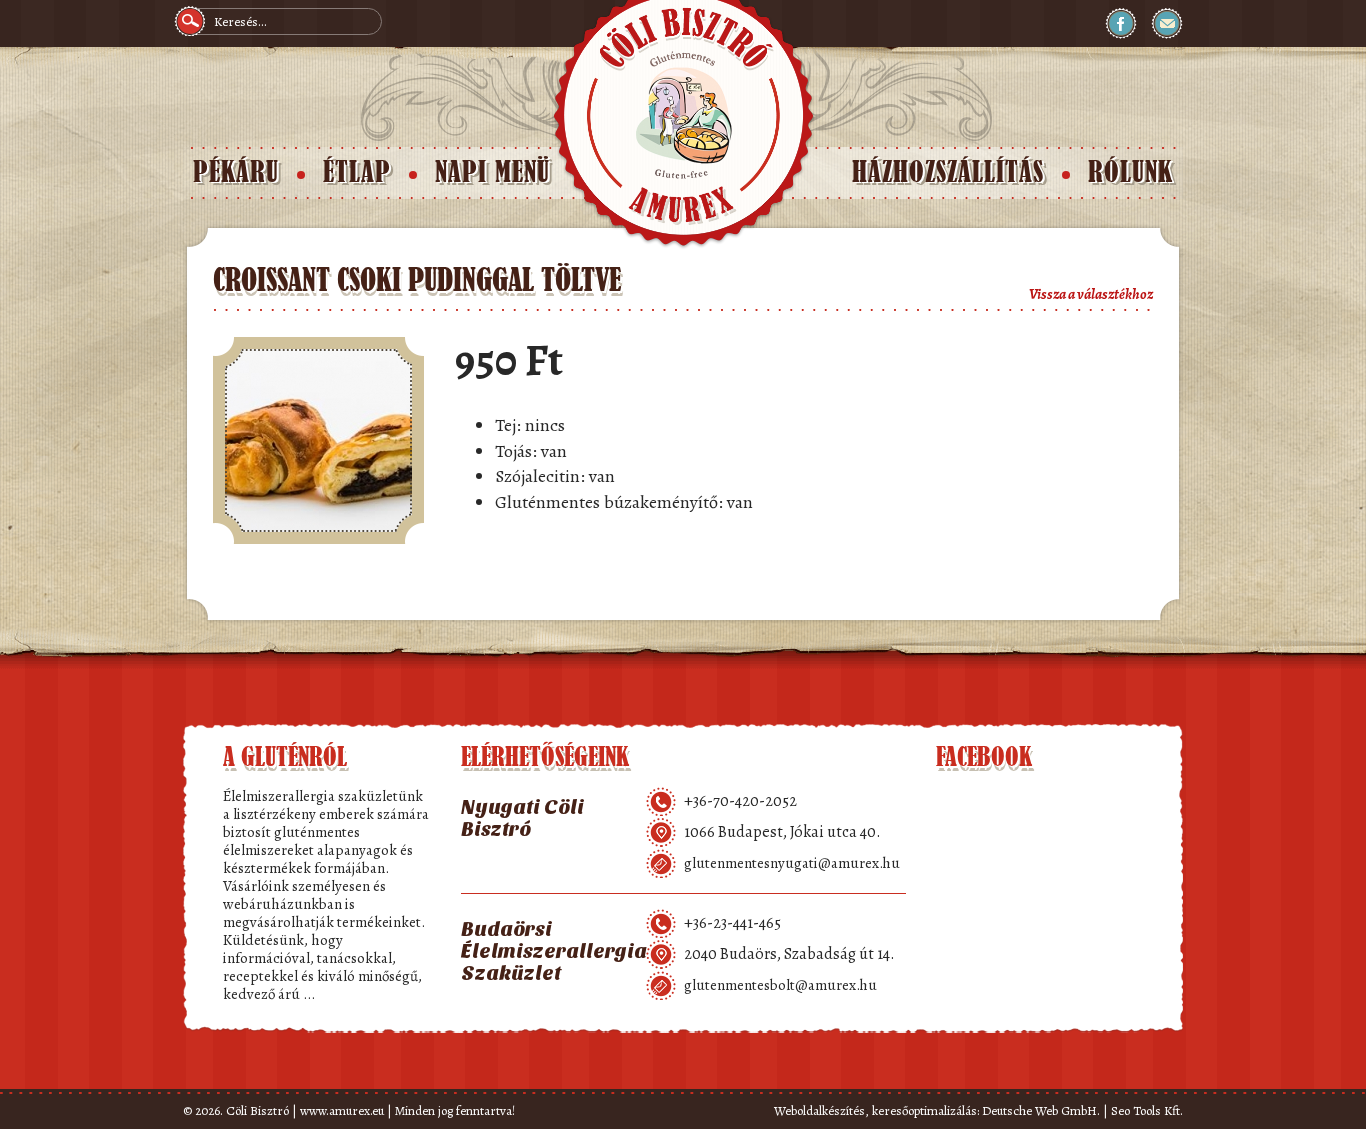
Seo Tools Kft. (1147, 1110)
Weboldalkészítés (819, 1110)
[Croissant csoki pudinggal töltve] (319, 440)
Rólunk (1130, 172)
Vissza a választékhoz (1091, 294)
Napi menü (492, 172)
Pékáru (236, 172)
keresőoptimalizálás (924, 1110)
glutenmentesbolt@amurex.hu (780, 985)
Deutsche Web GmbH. (1041, 1110)
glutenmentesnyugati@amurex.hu (792, 863)
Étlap (357, 172)
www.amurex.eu (342, 1110)
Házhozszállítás (948, 172)
